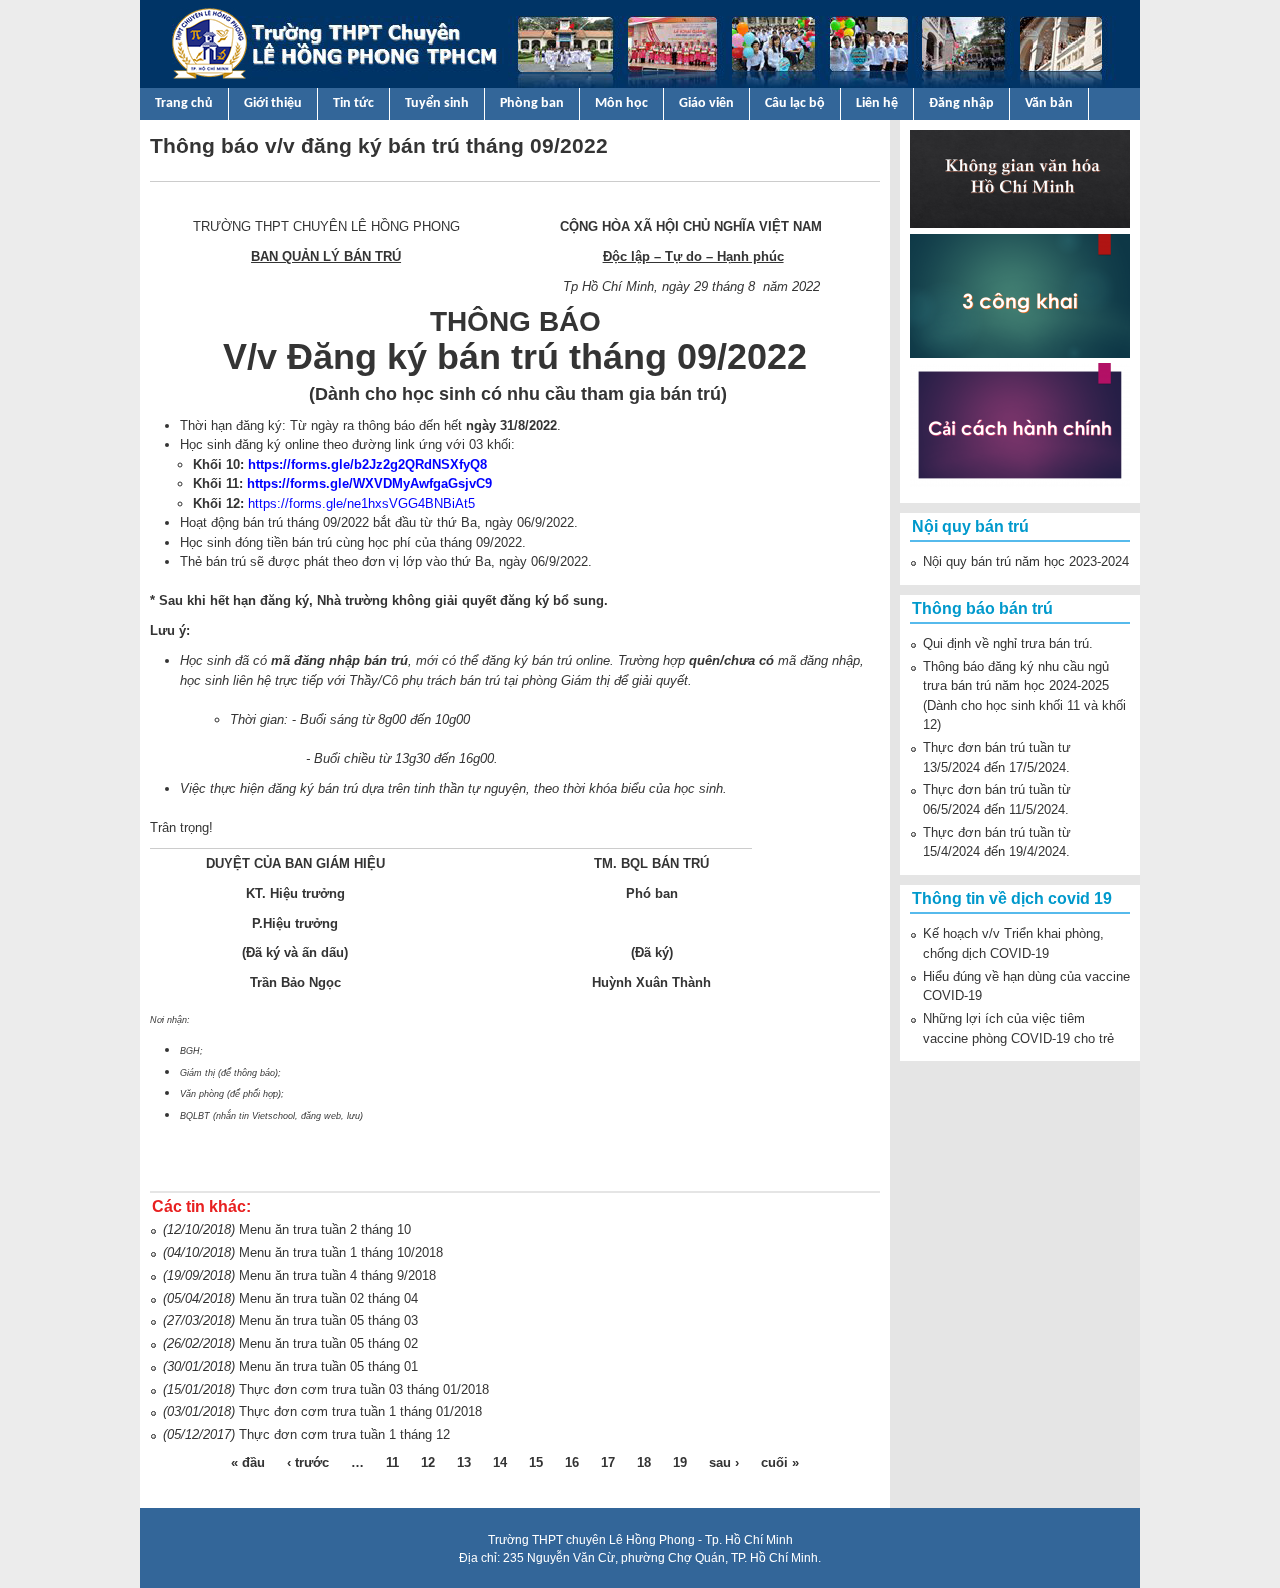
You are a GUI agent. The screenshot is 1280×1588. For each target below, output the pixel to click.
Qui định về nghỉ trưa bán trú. (1008, 643)
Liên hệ (877, 103)
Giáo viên (706, 103)
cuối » (780, 1462)
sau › (724, 1462)
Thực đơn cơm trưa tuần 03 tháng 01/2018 (364, 1389)
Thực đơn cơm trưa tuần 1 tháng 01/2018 (360, 1411)
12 (428, 1462)
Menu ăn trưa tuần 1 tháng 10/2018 (341, 1252)
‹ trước (308, 1462)
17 (608, 1462)
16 (572, 1462)
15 (536, 1462)
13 (464, 1462)
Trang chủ (184, 103)
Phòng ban (532, 103)
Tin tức (353, 103)
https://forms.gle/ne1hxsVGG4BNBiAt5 (361, 503)
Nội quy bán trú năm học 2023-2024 (1026, 561)
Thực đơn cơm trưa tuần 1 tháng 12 (344, 1434)
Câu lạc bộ (795, 103)
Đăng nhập (961, 103)
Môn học (621, 103)
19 (680, 1462)
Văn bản (1049, 103)
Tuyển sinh (437, 103)
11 (392, 1462)
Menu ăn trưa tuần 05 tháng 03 (328, 1320)
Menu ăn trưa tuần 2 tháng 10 (325, 1229)
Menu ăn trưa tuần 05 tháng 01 (328, 1366)
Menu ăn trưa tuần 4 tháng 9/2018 (337, 1275)
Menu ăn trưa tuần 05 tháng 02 (328, 1343)
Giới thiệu (273, 103)
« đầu (248, 1462)
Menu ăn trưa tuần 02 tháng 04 (328, 1298)
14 (500, 1462)
